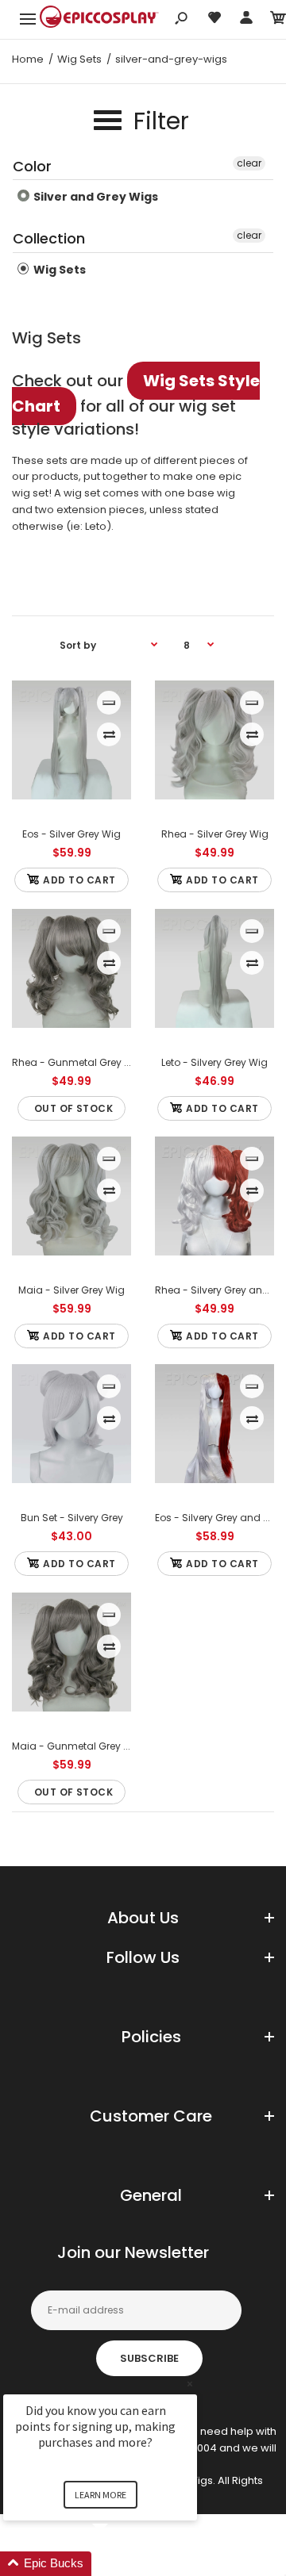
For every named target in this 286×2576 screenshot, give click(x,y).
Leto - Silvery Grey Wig (214, 1062)
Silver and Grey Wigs (95, 197)
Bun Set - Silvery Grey (72, 1518)
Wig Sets (58, 270)
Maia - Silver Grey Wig (71, 1290)
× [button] (190, 2384)
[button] (119, 2564)
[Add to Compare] (109, 734)
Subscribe (149, 2358)
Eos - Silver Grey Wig (71, 834)
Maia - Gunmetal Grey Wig (77, 1746)
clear (249, 163)
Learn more (100, 2495)
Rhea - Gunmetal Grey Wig (77, 1062)
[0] (278, 20)
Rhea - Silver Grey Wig (215, 834)
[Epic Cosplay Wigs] (99, 19)
